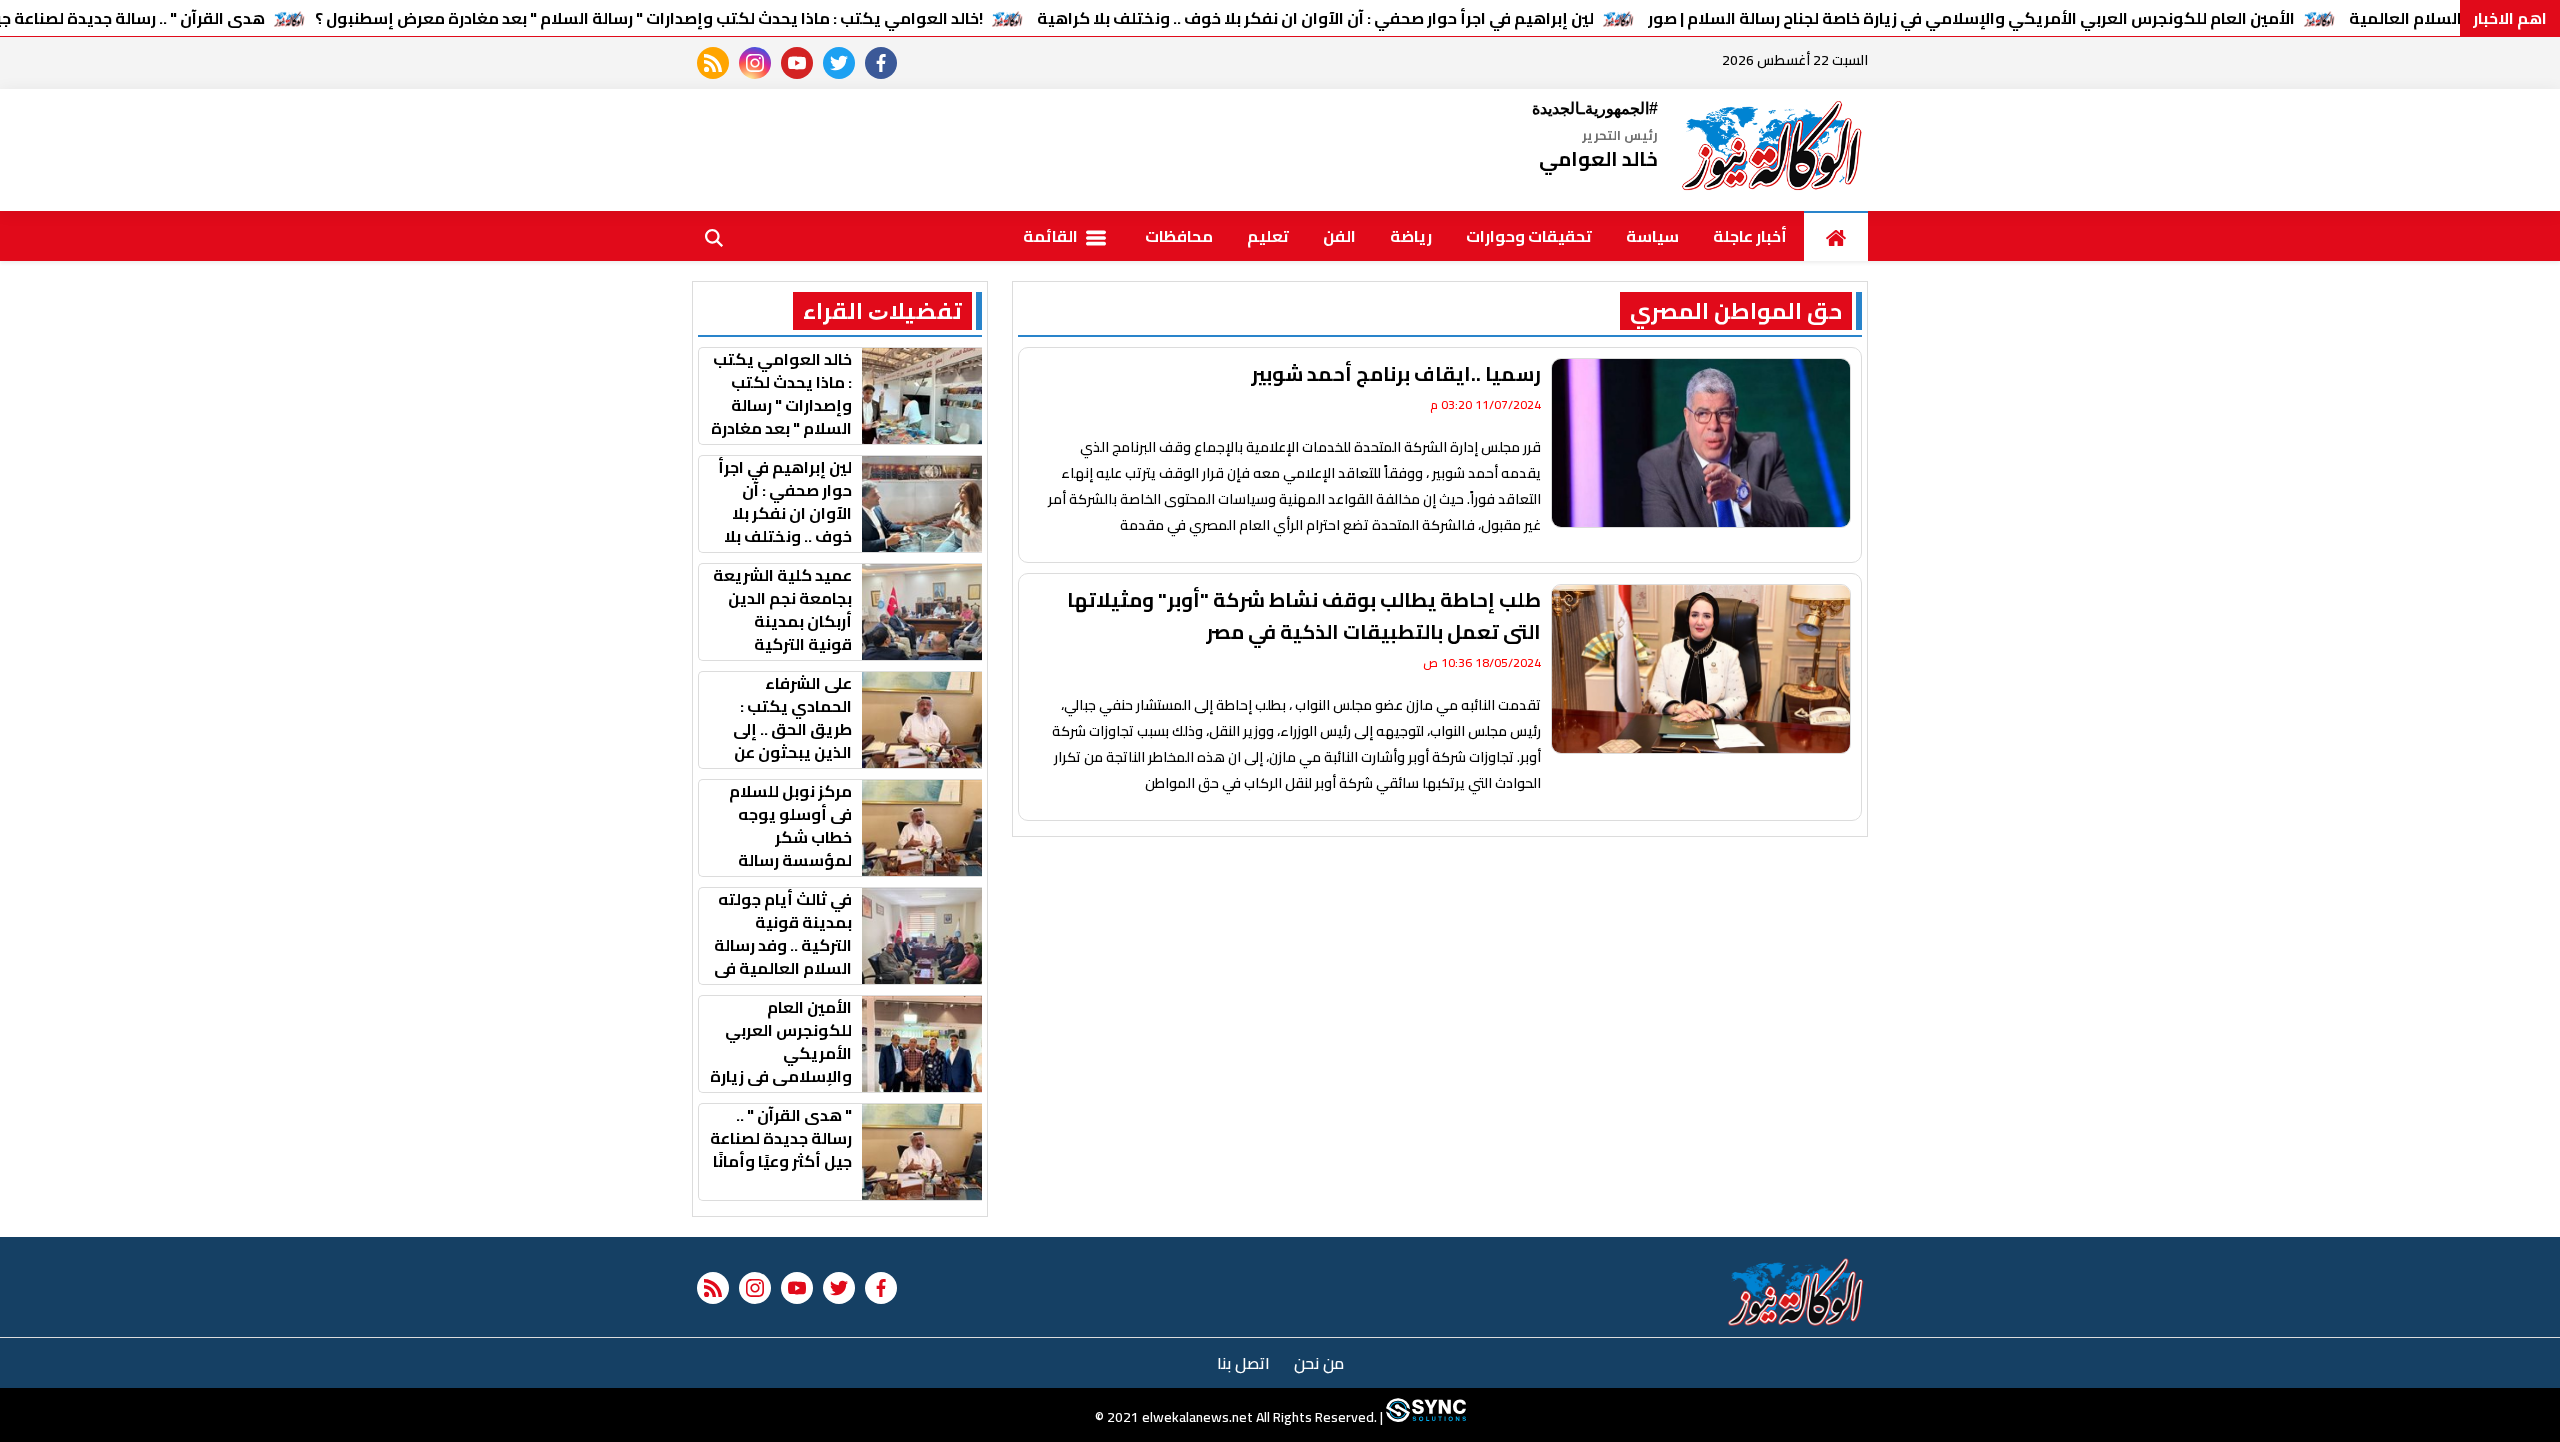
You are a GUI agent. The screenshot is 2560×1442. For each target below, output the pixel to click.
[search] (714, 236)
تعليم (1268, 236)
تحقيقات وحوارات (1529, 236)
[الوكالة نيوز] (1773, 150)
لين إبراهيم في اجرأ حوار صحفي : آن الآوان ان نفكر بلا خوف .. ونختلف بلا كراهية (1315, 18)
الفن (1339, 236)
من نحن (1319, 1363)
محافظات (1179, 236)
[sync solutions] (1424, 1417)
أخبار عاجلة (1750, 236)
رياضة (1411, 236)
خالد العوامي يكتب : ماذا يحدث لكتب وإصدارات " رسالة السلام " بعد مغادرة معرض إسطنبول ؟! (649, 18)
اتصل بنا (1243, 1363)
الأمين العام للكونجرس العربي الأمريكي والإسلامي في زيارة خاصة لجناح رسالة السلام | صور (1971, 18)
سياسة (1652, 236)
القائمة (1052, 236)
